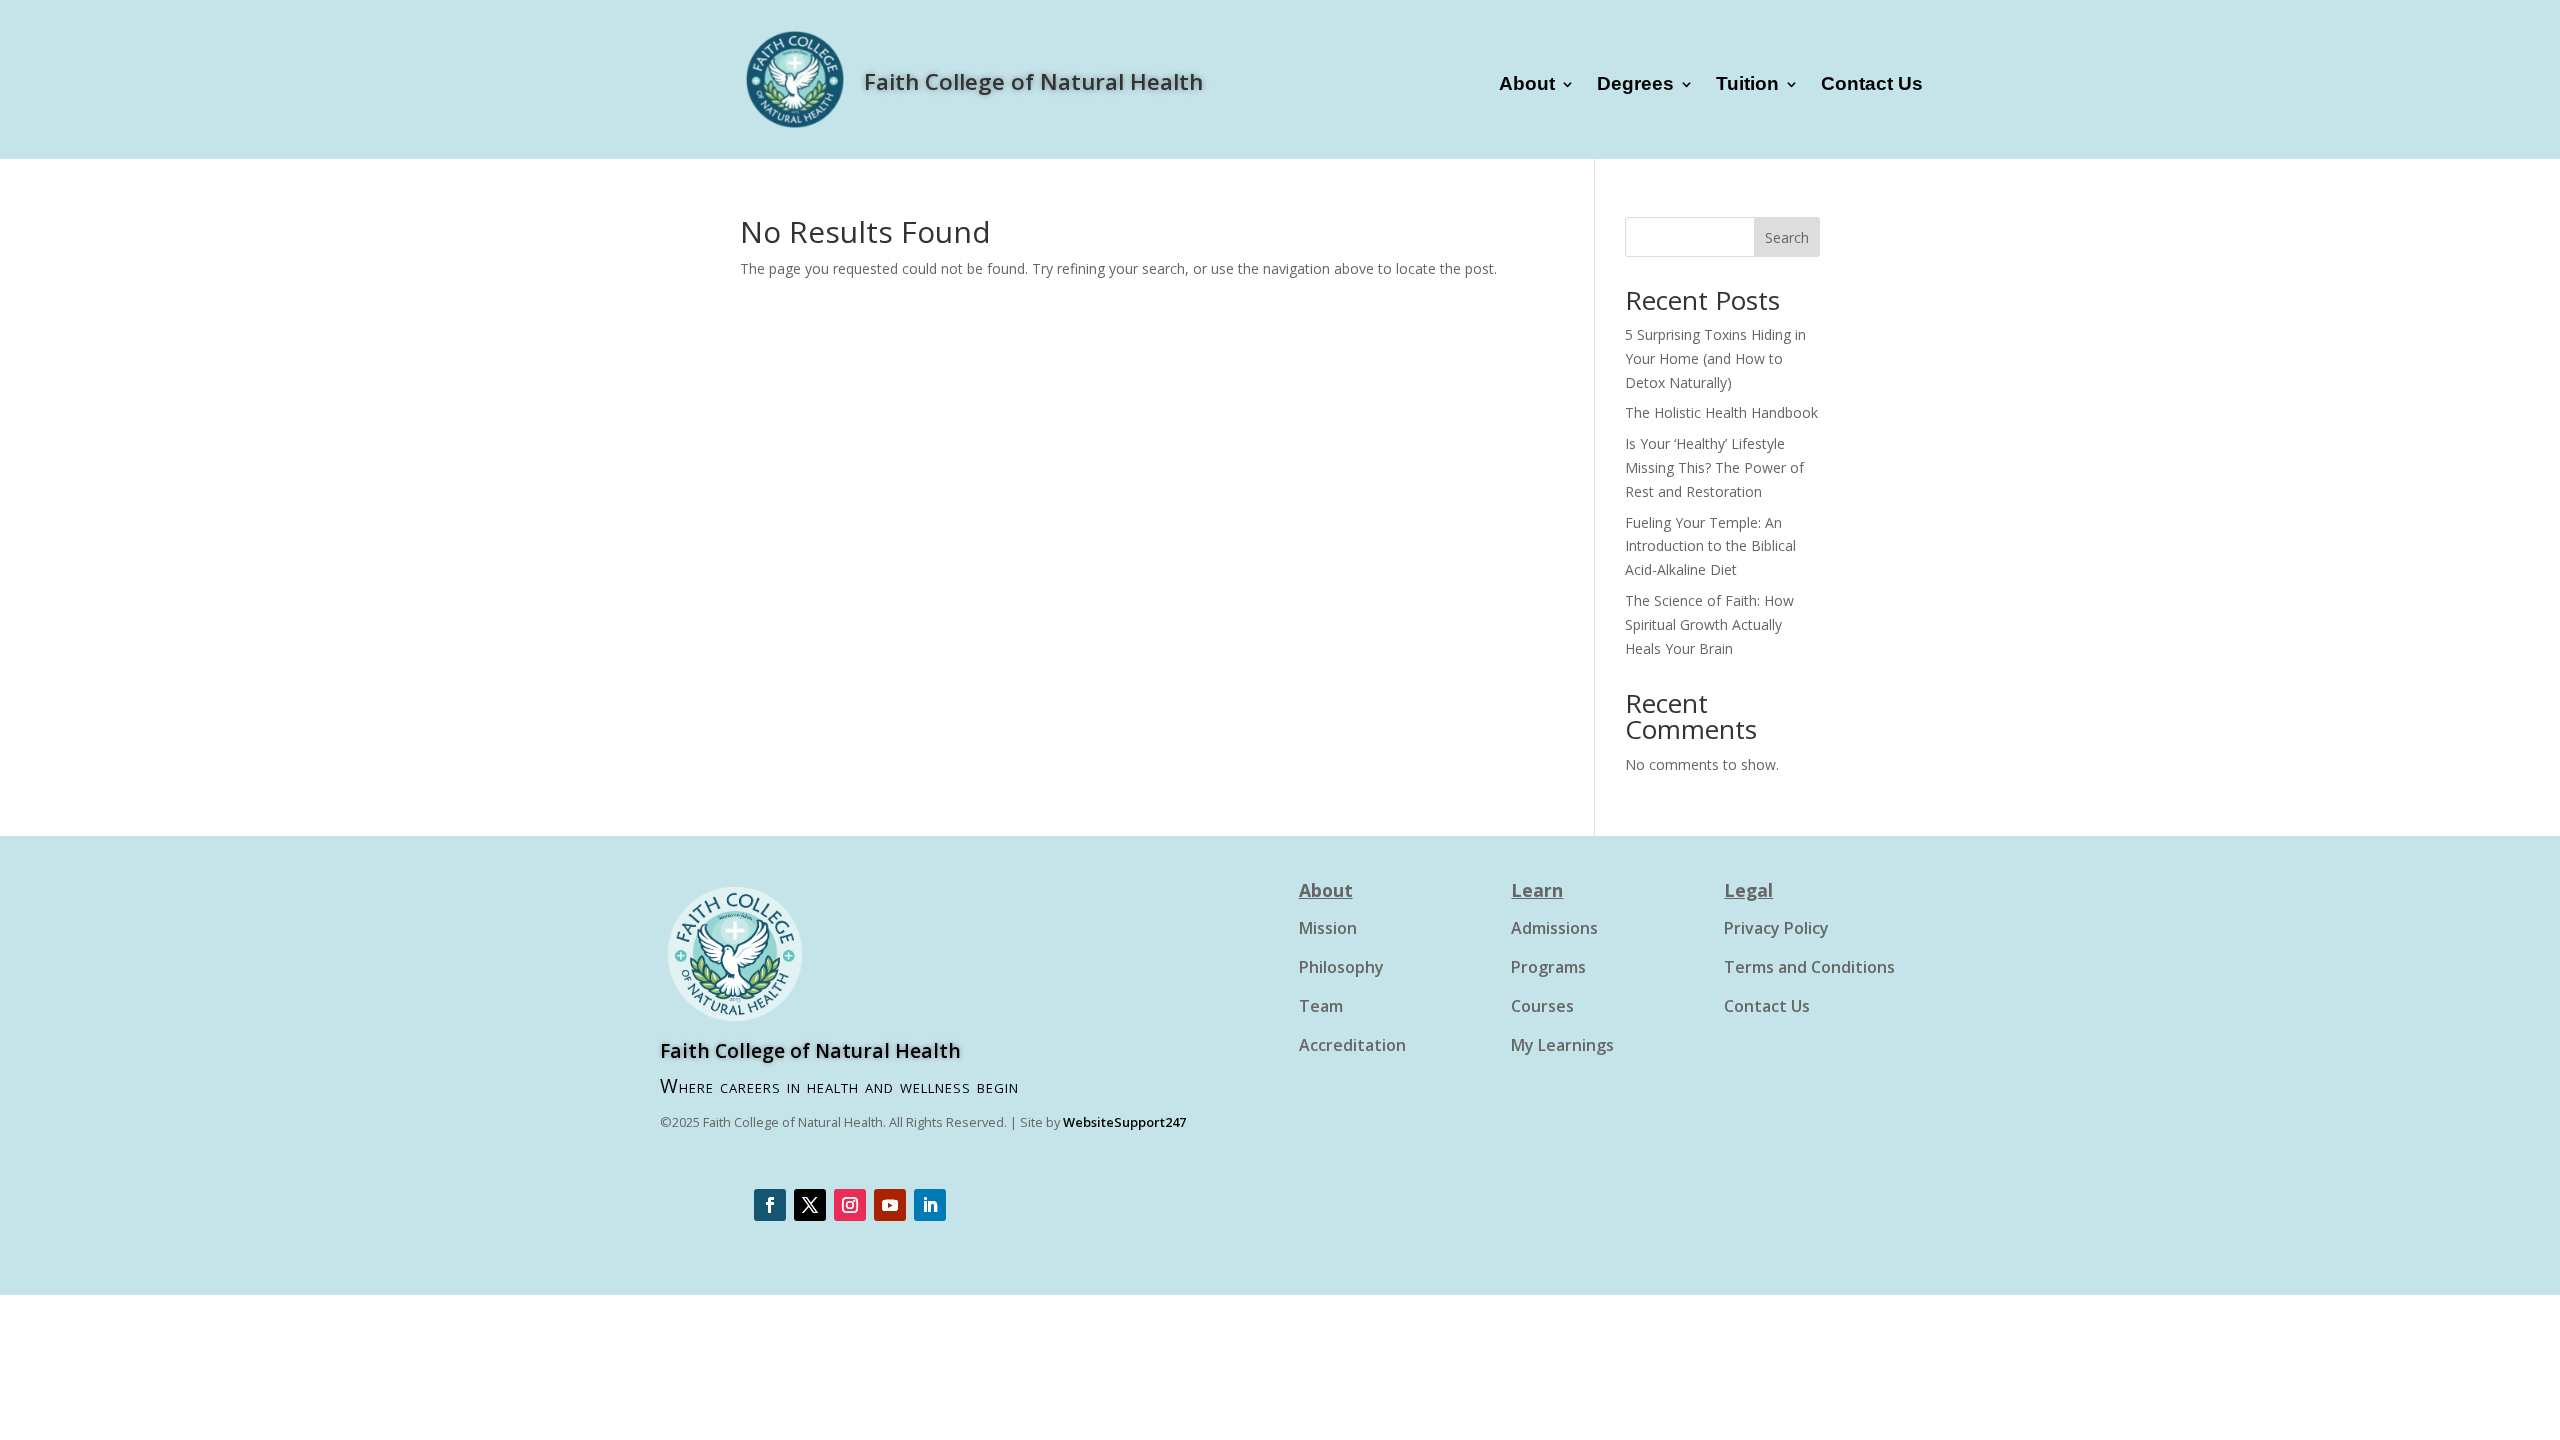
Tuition (1747, 85)
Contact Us (1872, 85)
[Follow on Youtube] (890, 1205)
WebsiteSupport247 (1124, 1122)
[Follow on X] (810, 1205)
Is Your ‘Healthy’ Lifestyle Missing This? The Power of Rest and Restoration (1714, 467)
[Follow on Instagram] (850, 1205)
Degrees (1635, 85)
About (1527, 85)
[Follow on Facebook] (770, 1205)
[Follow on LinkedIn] (930, 1205)
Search (1787, 237)
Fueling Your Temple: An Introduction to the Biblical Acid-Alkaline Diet (1710, 546)
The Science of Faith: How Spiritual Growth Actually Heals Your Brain (1709, 624)
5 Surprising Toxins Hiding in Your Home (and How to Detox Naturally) (1715, 358)
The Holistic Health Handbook (1721, 412)
